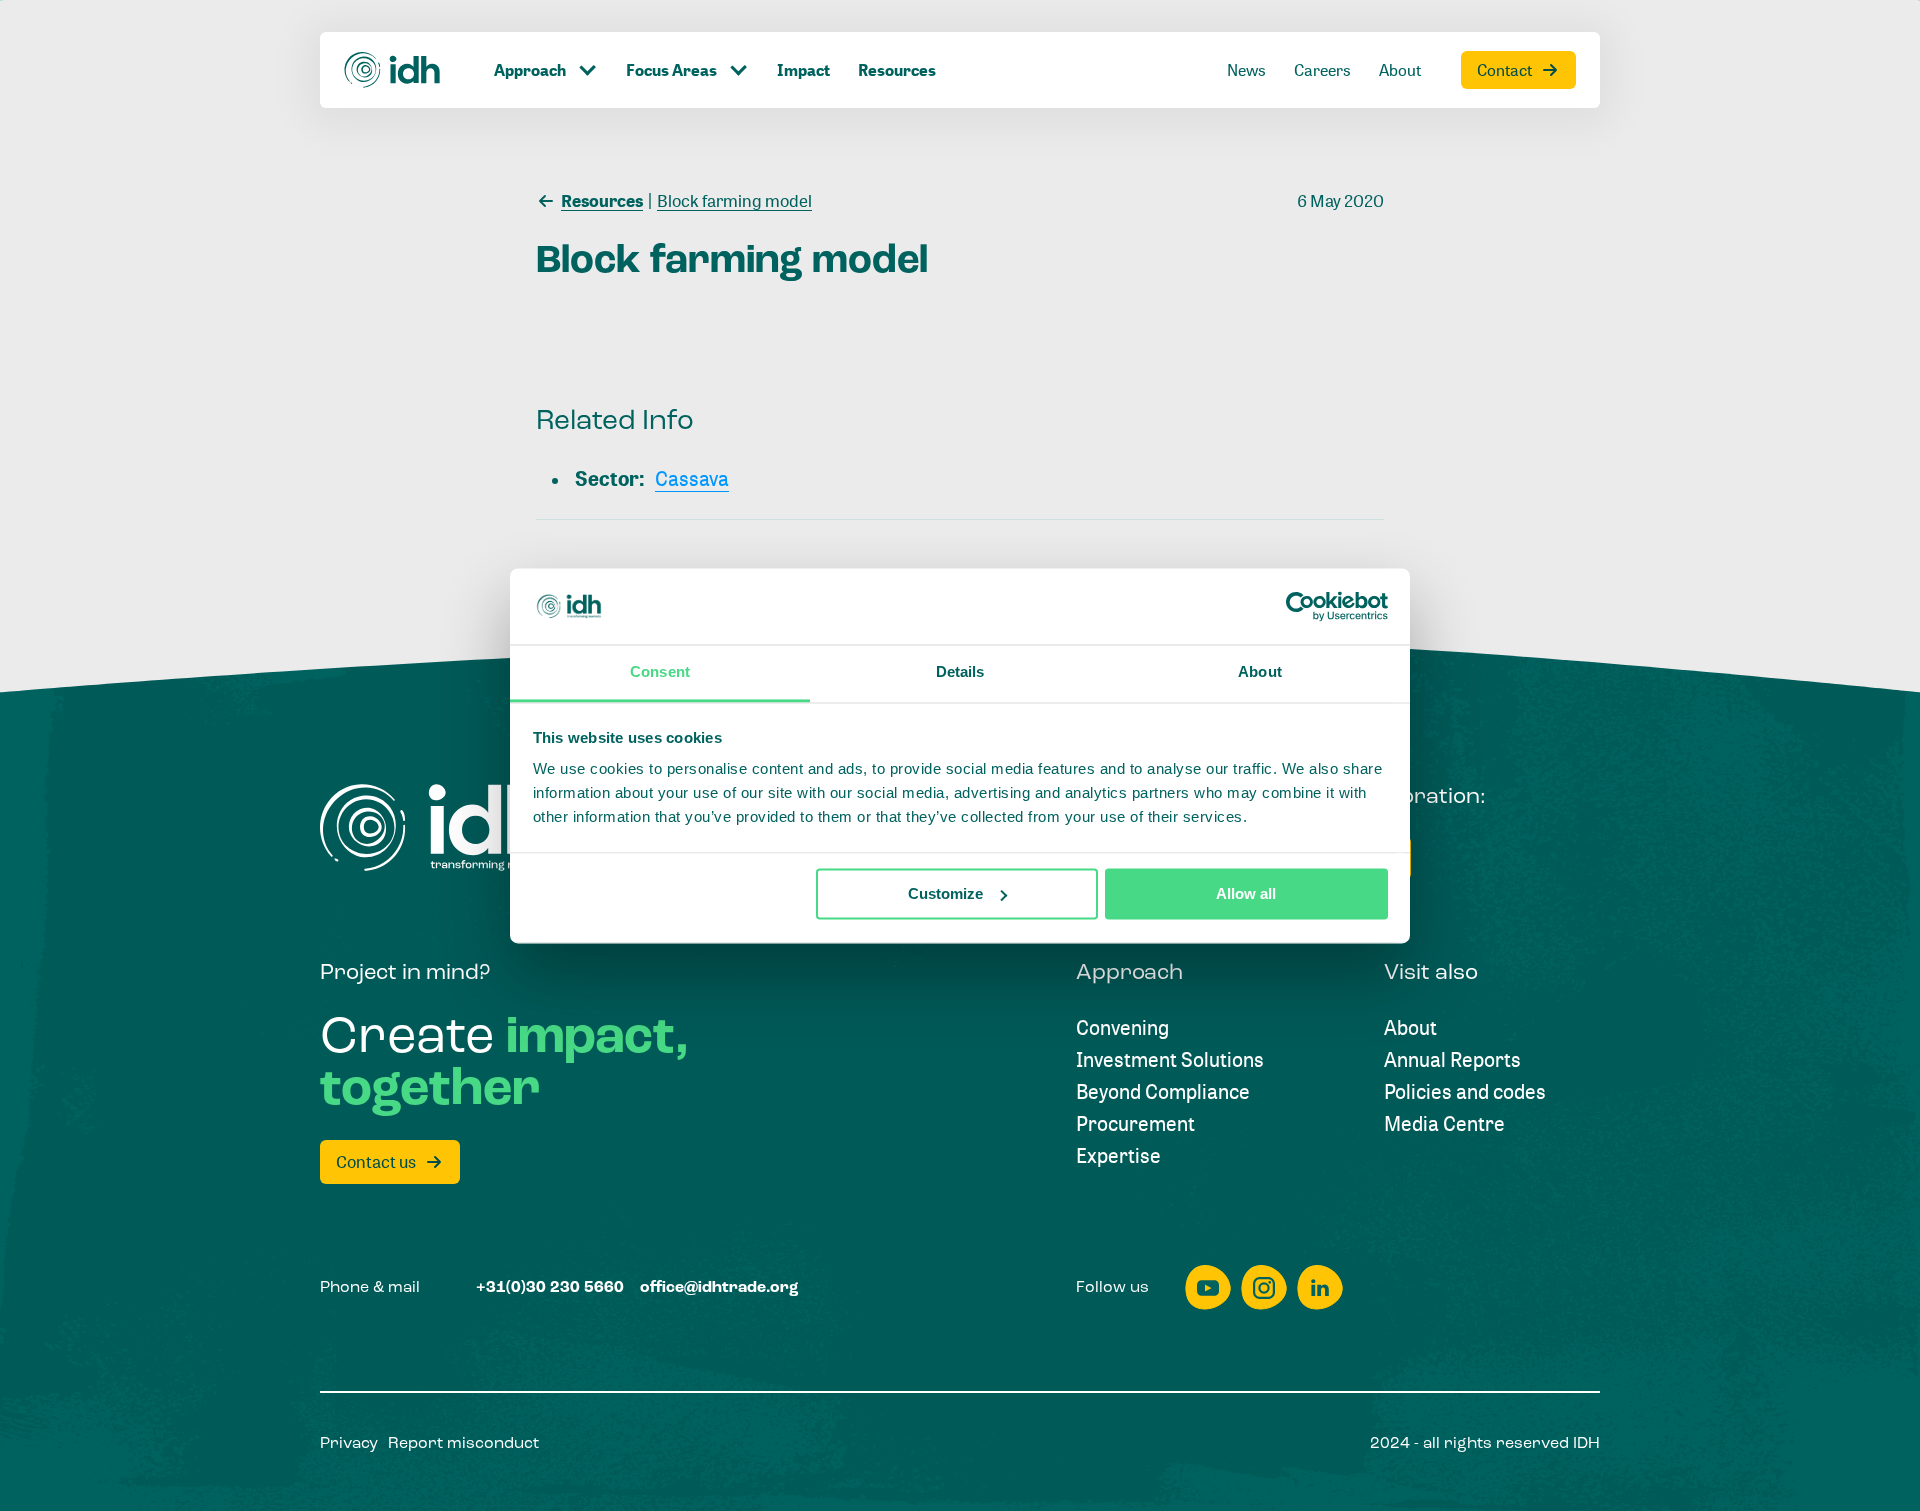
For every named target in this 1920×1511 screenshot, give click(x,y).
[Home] (393, 70)
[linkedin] (1320, 1287)
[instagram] (1264, 1287)
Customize (945, 893)
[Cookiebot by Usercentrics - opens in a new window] (1300, 606)
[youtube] (1208, 1287)
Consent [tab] (660, 672)
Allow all (1246, 893)
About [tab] (1260, 672)
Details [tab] (960, 672)
